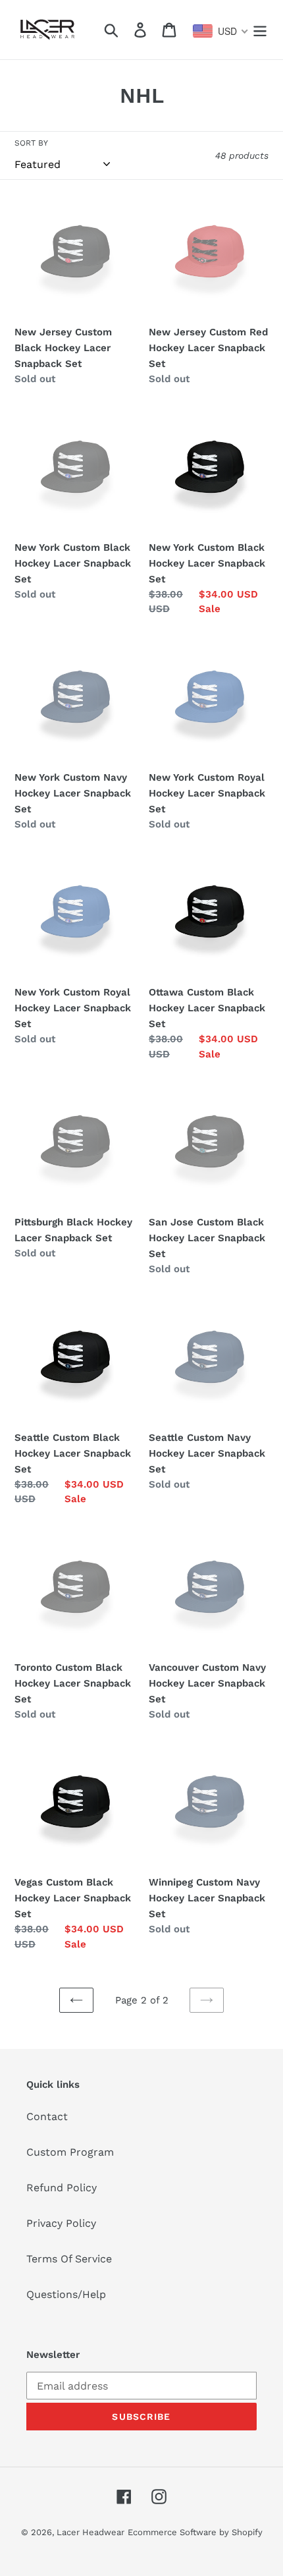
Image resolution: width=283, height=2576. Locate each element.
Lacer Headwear (90, 2532)
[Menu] (260, 30)
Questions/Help (66, 2294)
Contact (47, 2116)
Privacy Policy (61, 2223)
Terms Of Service (69, 2259)
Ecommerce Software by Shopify (195, 2532)
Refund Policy (62, 2188)
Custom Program (70, 2152)
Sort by (31, 143)
